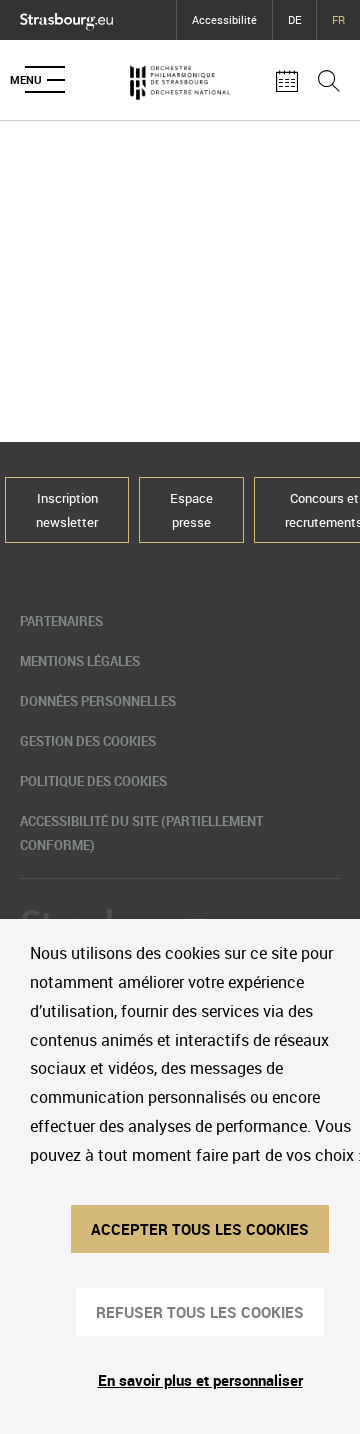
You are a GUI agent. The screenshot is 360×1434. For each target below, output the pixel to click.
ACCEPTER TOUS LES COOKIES (200, 1229)
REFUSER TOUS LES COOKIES (200, 1312)
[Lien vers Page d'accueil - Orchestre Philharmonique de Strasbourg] (180, 80)
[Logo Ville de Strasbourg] (66, 17)
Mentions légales (80, 661)
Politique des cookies (93, 781)
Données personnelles (98, 701)
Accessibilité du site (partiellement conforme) (141, 833)
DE (294, 19)
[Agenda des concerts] (287, 80)
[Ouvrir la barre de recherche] (329, 80)
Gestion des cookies (88, 741)
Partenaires (61, 621)
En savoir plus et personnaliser (200, 1380)
